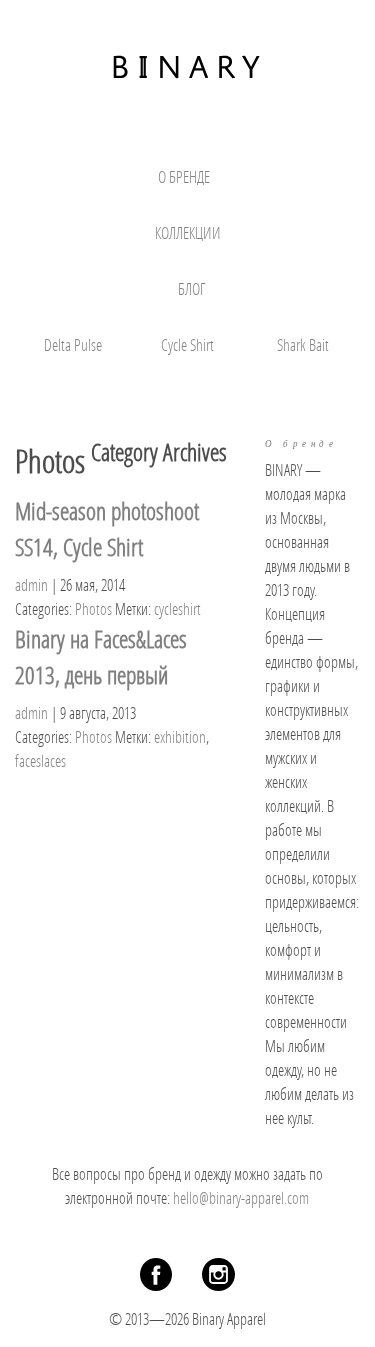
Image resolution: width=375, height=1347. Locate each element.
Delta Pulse (73, 344)
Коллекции (188, 232)
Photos (93, 608)
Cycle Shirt (187, 344)
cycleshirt (177, 608)
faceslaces (40, 760)
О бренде (184, 176)
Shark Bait (303, 344)
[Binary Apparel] (187, 64)
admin (31, 584)
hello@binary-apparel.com (241, 1197)
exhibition (180, 736)
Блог (191, 288)
